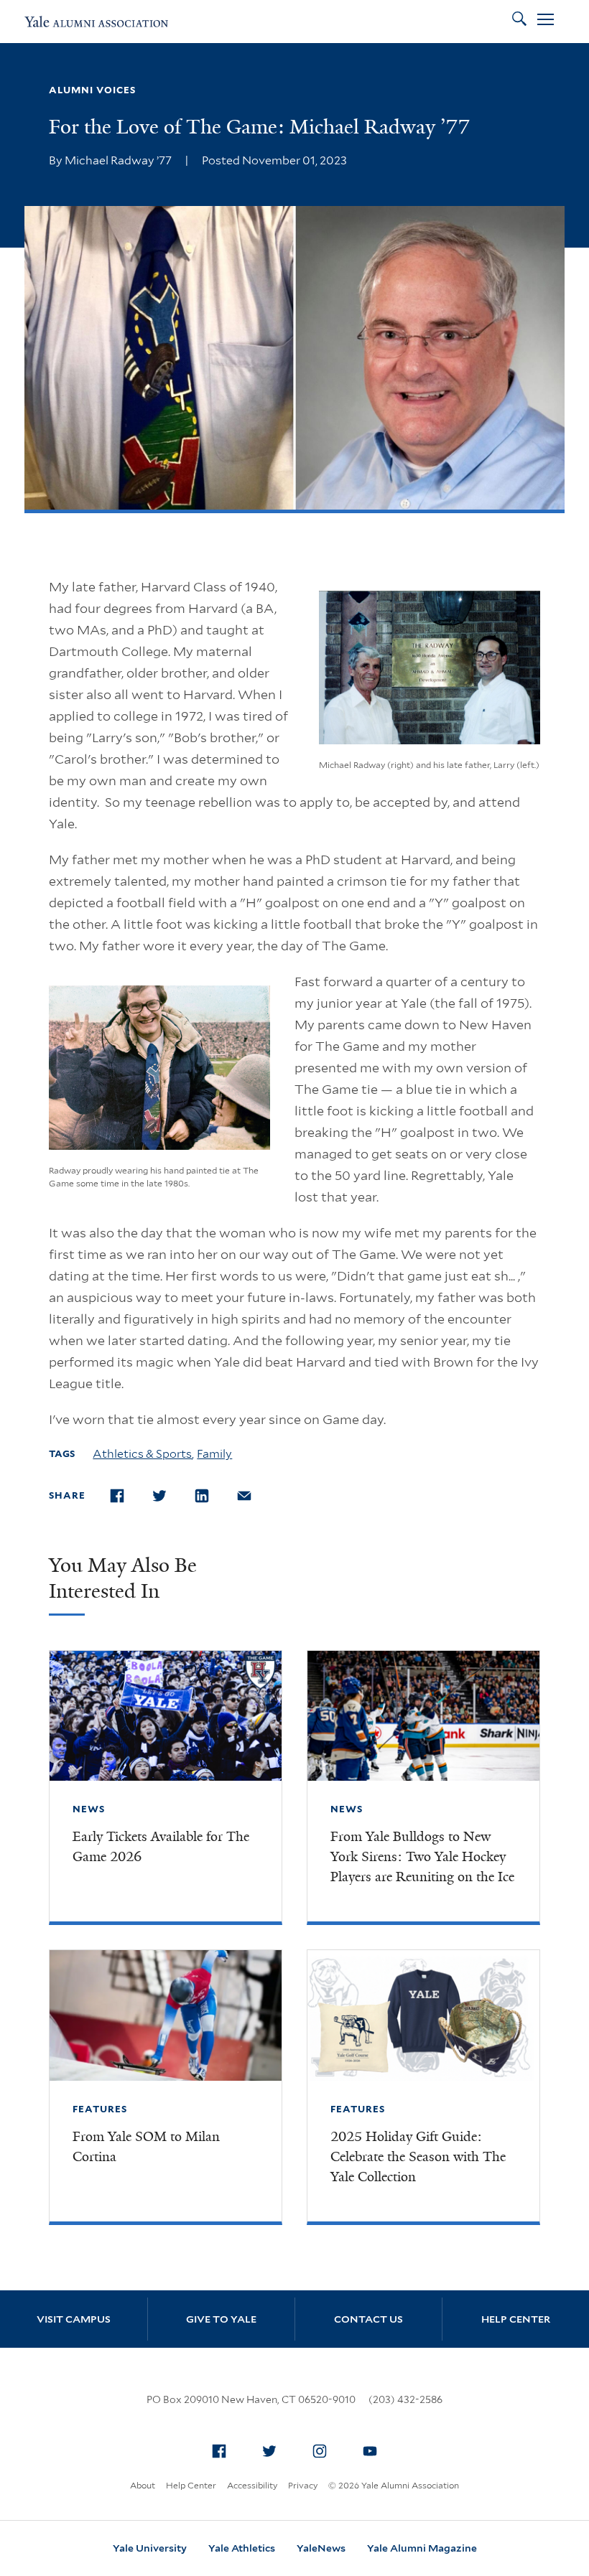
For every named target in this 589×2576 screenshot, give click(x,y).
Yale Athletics (242, 2548)
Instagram (320, 2451)
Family (214, 1454)
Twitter (269, 2451)
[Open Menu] (546, 22)
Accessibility (252, 2485)
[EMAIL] (252, 1496)
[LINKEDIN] (209, 1496)
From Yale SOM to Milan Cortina (146, 2147)
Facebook (219, 2451)
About (143, 2485)
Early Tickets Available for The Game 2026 (161, 1847)
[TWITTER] (167, 1496)
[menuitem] (219, 2451)
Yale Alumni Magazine (422, 2548)
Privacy (303, 2485)
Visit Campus (74, 2319)
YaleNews (321, 2548)
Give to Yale (221, 2319)
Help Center (516, 2319)
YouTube (370, 2451)
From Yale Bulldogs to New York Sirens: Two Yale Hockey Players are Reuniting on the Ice (422, 1857)
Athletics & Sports (142, 1454)
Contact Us (368, 2319)
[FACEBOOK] (125, 1496)
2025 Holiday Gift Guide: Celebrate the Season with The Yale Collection (418, 2157)
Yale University (150, 2548)
